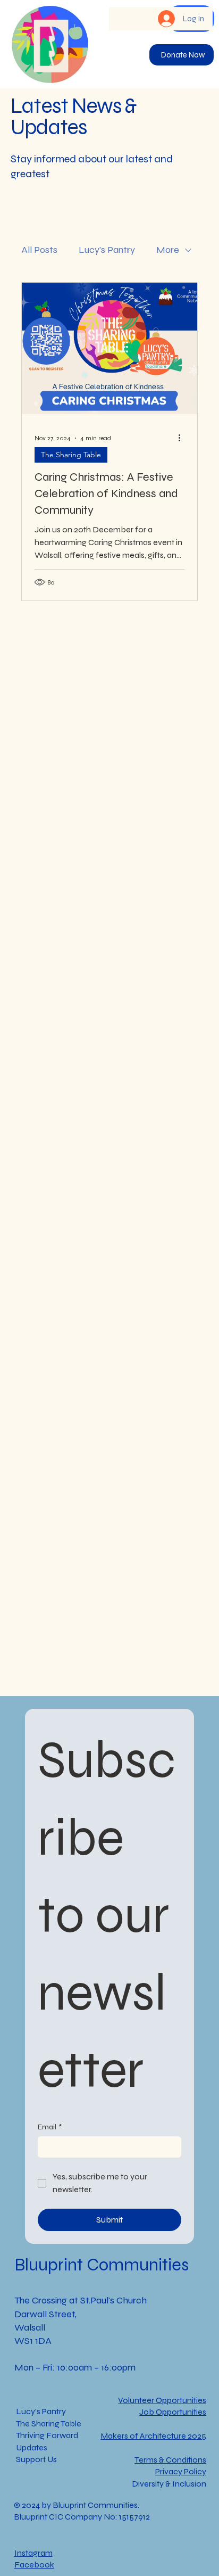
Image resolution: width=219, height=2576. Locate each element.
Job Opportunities (173, 2412)
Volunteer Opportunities (162, 2400)
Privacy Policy (181, 2471)
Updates (32, 2447)
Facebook (34, 2565)
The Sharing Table (71, 455)
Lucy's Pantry (107, 250)
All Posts (39, 250)
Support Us (36, 2459)
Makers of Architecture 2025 (153, 2436)
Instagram (33, 2553)
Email (50, 2127)
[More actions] (183, 438)
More (168, 250)
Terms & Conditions (170, 2460)
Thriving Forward (47, 2435)
